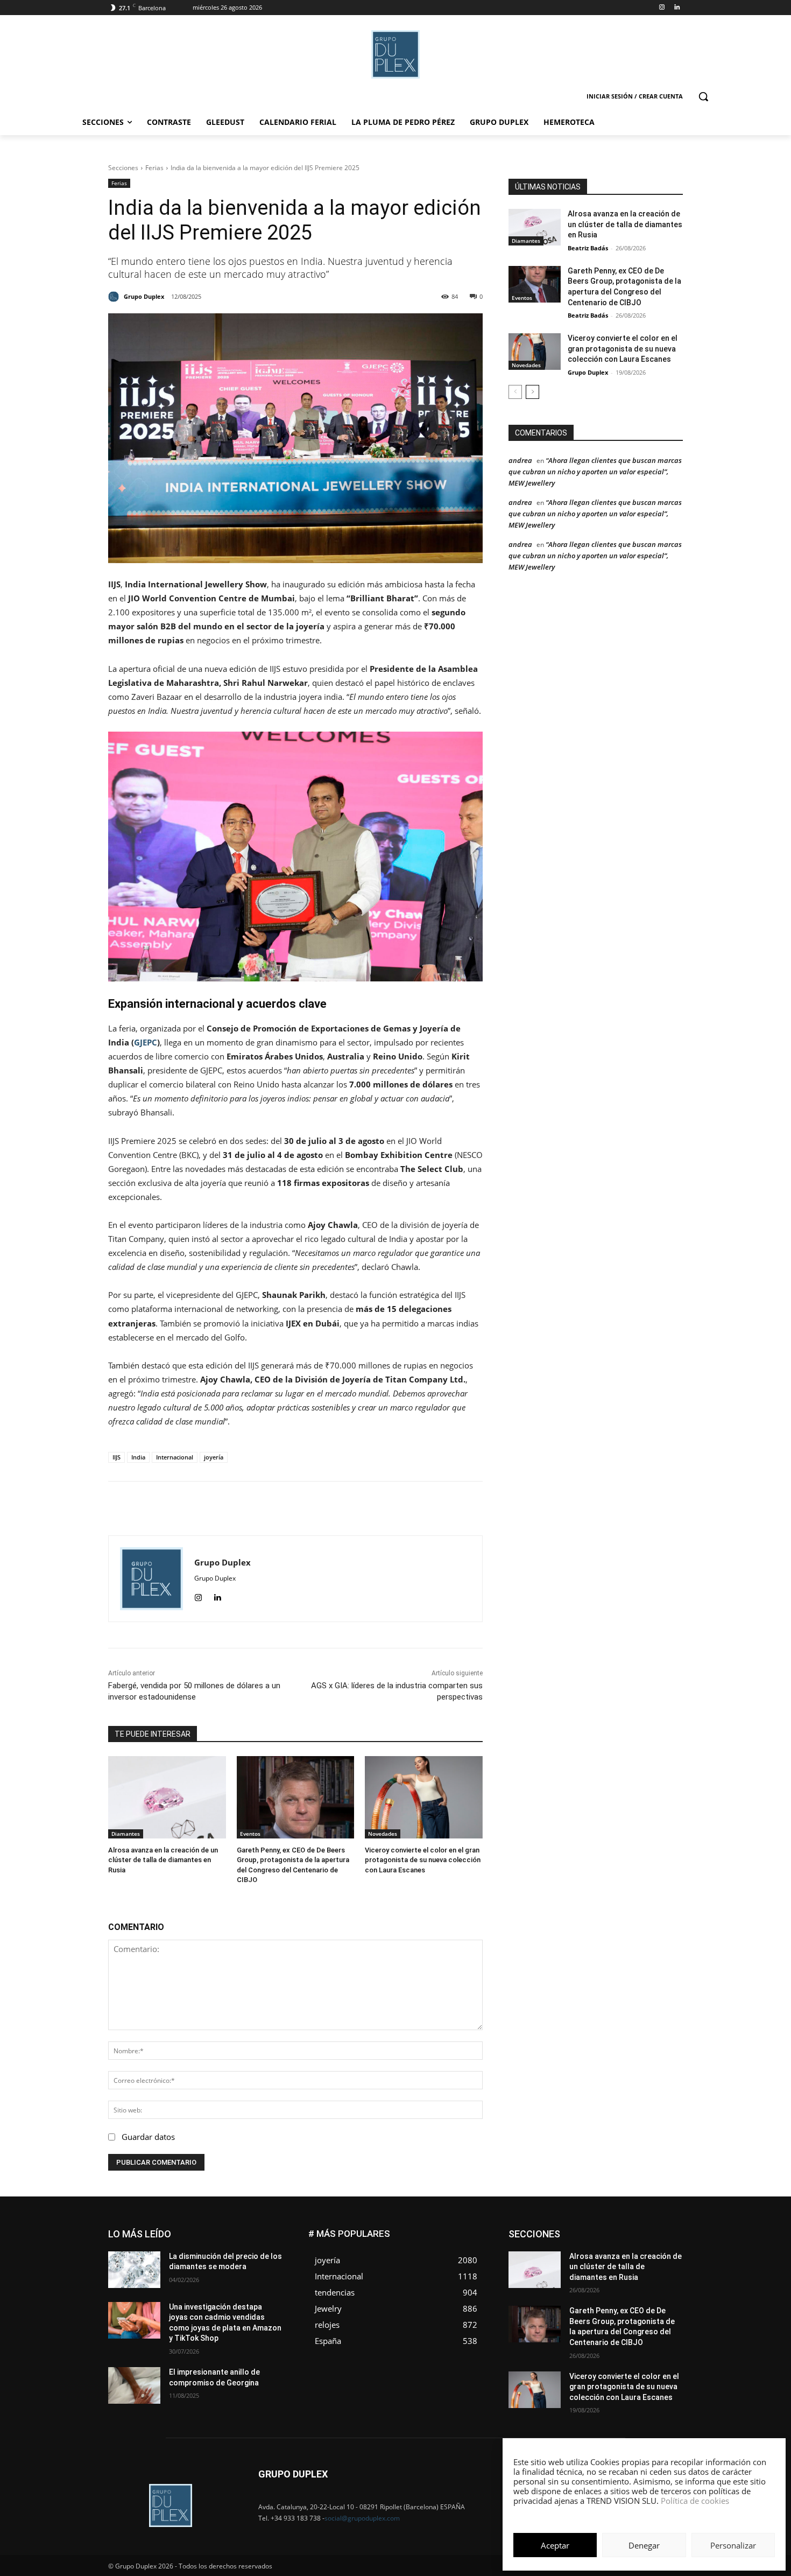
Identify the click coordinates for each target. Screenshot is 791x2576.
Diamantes (126, 1834)
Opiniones (618, 2270)
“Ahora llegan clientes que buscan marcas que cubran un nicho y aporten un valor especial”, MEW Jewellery (595, 472)
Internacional (175, 1457)
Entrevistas (628, 2238)
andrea (520, 460)
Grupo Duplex (588, 372)
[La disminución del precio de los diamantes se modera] (134, 2270)
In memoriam (573, 2254)
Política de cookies (695, 2501)
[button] (703, 96)
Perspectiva (665, 2270)
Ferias (154, 168)
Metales (573, 2262)
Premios (570, 2279)
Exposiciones (584, 2246)
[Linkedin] (677, 8)
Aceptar (555, 2545)
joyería (214, 1457)
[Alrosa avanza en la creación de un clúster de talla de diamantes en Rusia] (167, 1797)
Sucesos (669, 2287)
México (610, 2262)
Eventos (250, 1834)
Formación (666, 2246)
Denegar (644, 2545)
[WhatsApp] (322, 1508)
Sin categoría (662, 2279)
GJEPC (146, 1042)
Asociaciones (575, 2230)
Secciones (123, 168)
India (138, 1457)
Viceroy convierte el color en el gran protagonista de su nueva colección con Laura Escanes (423, 1860)
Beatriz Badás (588, 248)
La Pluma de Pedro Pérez (645, 2254)
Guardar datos (148, 2137)
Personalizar (733, 2545)
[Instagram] (662, 8)
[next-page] (532, 392)
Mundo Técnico (658, 2262)
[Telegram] (371, 1508)
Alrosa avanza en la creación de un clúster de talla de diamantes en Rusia (163, 1860)
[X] (297, 1508)
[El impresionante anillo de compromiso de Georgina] (134, 2385)
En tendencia (578, 2238)
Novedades (383, 1834)
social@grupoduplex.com (362, 2518)
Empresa (669, 2230)
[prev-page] (515, 392)
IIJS (116, 1457)
